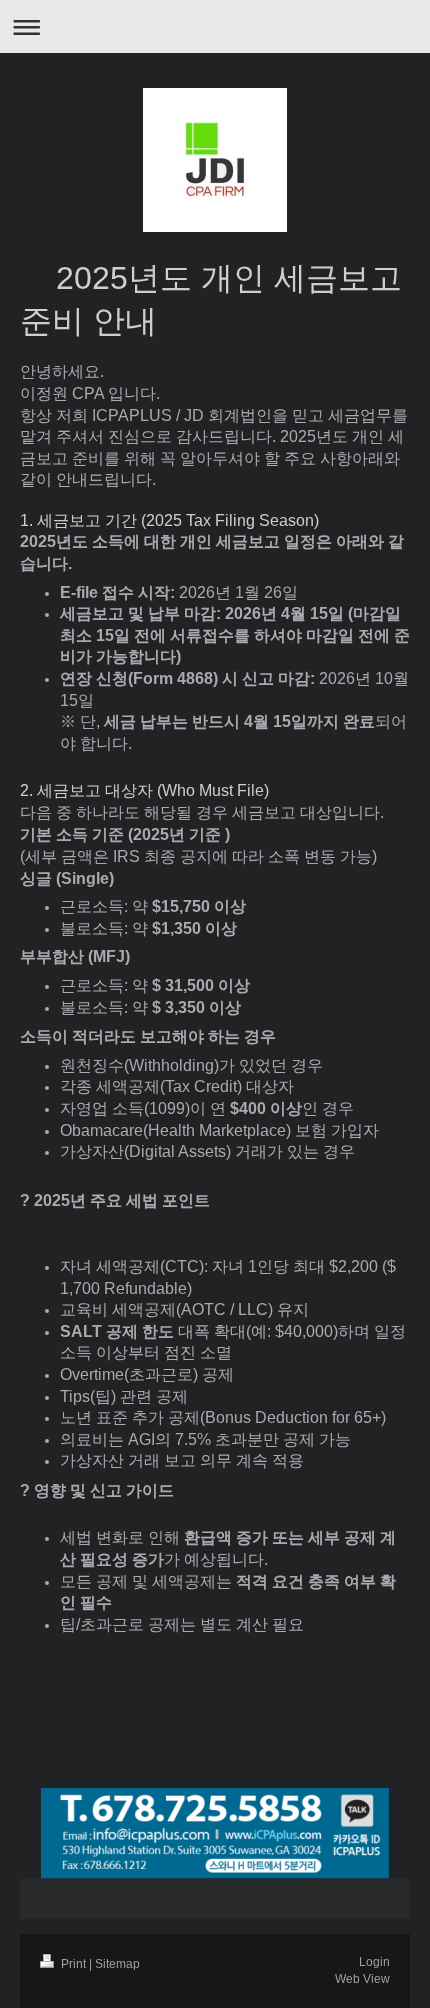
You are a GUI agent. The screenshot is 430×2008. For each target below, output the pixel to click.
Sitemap (117, 1964)
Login (374, 1962)
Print (73, 1964)
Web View (362, 1979)
